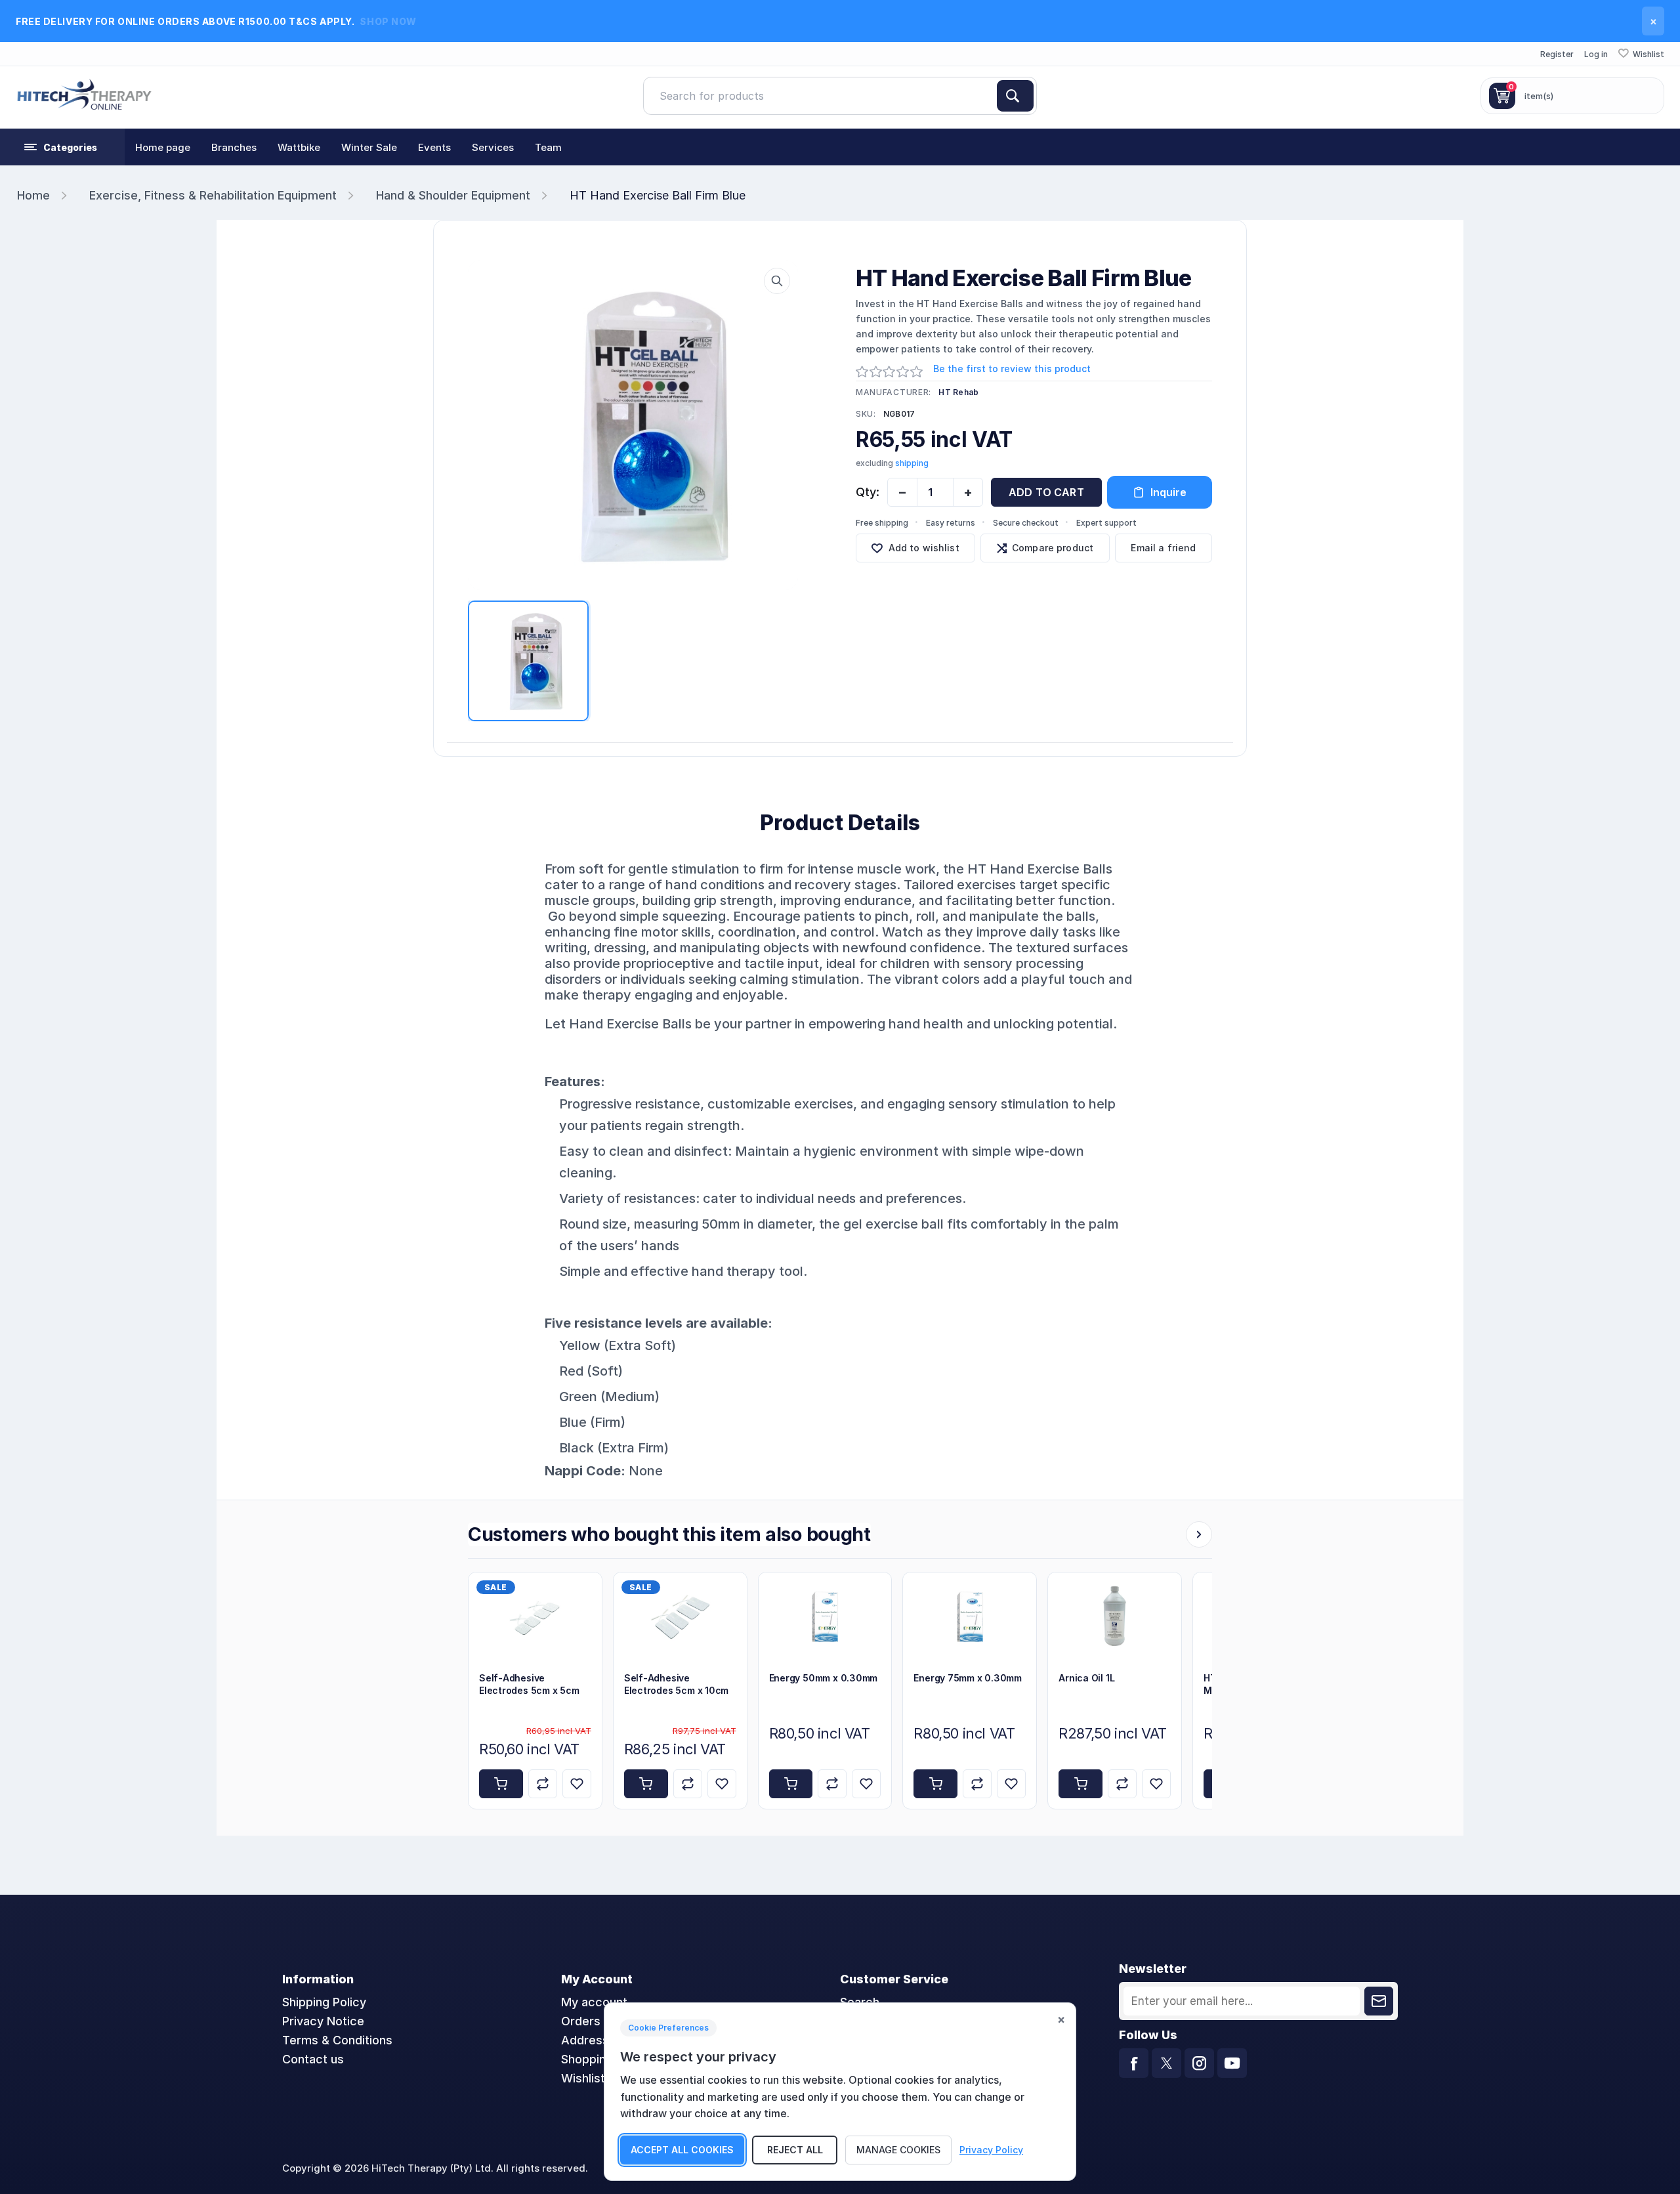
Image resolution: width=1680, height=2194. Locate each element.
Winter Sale (369, 147)
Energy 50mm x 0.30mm (824, 1678)
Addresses (592, 2040)
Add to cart (1046, 492)
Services (493, 147)
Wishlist (583, 2078)
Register (1557, 54)
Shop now (388, 21)
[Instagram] (1199, 2063)
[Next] (1199, 1534)
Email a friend (1163, 548)
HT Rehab (958, 392)
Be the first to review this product (1012, 369)
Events (434, 147)
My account (594, 2002)
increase (968, 492)
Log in (1596, 54)
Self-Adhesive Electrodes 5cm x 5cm (529, 1684)
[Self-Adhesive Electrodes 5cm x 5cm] (535, 1617)
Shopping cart (600, 2059)
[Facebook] (1134, 2063)
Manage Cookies (898, 2150)
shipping (912, 463)
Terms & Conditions (337, 2040)
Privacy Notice (323, 2021)
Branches (234, 147)
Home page (163, 147)
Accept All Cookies (682, 2150)
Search (1015, 96)
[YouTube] (1232, 2063)
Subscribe (1379, 2001)
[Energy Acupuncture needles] (825, 1617)
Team (548, 147)
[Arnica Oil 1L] (1115, 1617)
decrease (902, 492)
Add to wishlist (924, 548)
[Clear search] (992, 96)
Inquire (1168, 492)
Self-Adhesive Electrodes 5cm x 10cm (676, 1684)
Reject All (795, 2150)
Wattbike (299, 147)
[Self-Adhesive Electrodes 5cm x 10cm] (680, 1617)
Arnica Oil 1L (1086, 1678)
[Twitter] (1166, 2063)
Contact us (313, 2059)
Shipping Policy (324, 2002)
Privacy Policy (991, 2150)
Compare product (1053, 548)
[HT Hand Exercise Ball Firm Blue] (633, 425)
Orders (581, 2021)
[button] (62, 147)
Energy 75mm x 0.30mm (968, 1678)
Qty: (868, 492)
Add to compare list (543, 1784)
